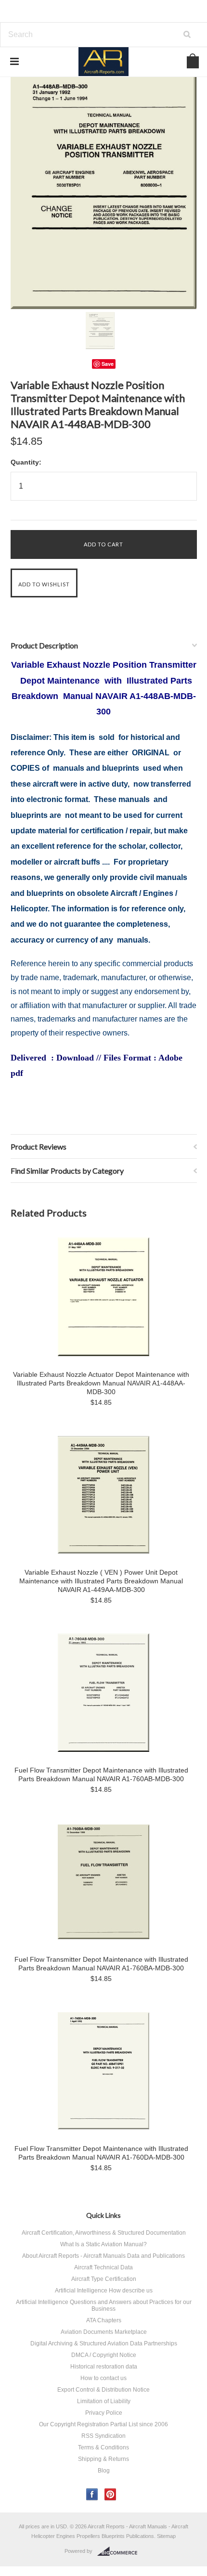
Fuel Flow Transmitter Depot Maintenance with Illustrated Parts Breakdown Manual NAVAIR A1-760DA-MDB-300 (101, 2153)
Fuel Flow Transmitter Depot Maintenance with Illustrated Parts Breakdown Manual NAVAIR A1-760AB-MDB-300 (101, 1774)
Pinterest (110, 2494)
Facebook (92, 2494)
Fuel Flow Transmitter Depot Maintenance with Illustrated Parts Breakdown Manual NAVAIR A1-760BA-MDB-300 (101, 1964)
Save (108, 364)
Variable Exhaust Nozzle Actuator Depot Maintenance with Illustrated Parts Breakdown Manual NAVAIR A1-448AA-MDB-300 (101, 1383)
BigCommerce (120, 2551)
